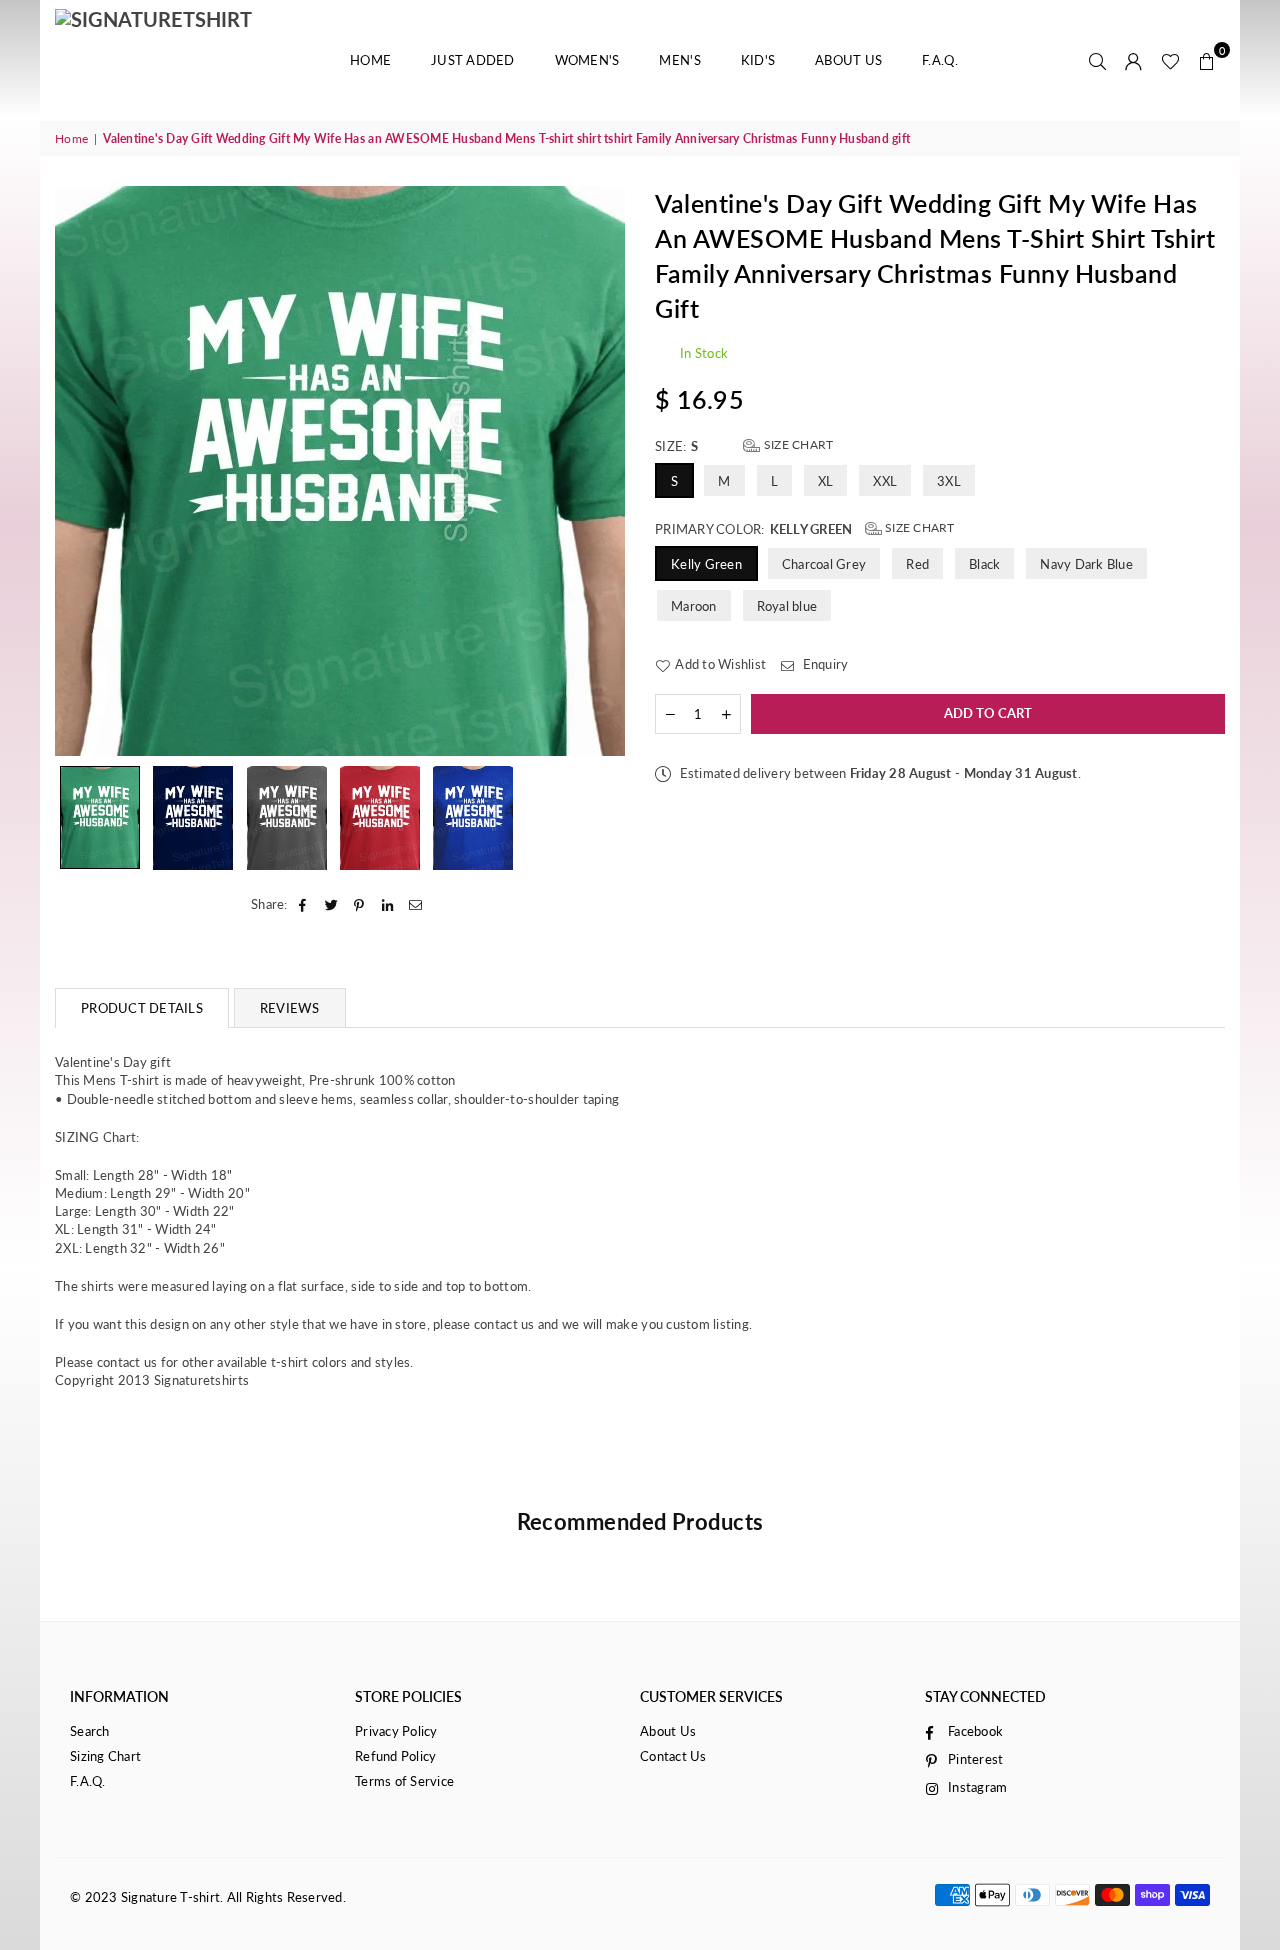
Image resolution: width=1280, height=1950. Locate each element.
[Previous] (82, 470)
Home (370, 60)
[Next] (597, 470)
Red (917, 564)
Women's (587, 60)
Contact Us (673, 1756)
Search (90, 1731)
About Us (848, 60)
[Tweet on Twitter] (331, 904)
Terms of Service (404, 1781)
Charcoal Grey (824, 564)
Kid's (758, 60)
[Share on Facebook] (303, 904)
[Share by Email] (416, 904)
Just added (473, 60)
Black (984, 564)
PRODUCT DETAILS (142, 1008)
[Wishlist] (1170, 60)
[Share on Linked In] (388, 904)
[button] (1207, 60)
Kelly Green (706, 564)
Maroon (694, 606)
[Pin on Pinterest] (359, 904)
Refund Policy (395, 1756)
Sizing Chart (105, 1756)
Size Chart (797, 444)
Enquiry (823, 664)
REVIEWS (290, 1008)
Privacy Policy (396, 1731)
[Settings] (1134, 60)
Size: (744, 445)
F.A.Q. (940, 60)
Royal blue (787, 606)
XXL (885, 481)
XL (826, 481)
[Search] (1098, 60)
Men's (679, 60)
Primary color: (805, 528)
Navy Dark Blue (1086, 564)
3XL (949, 481)
